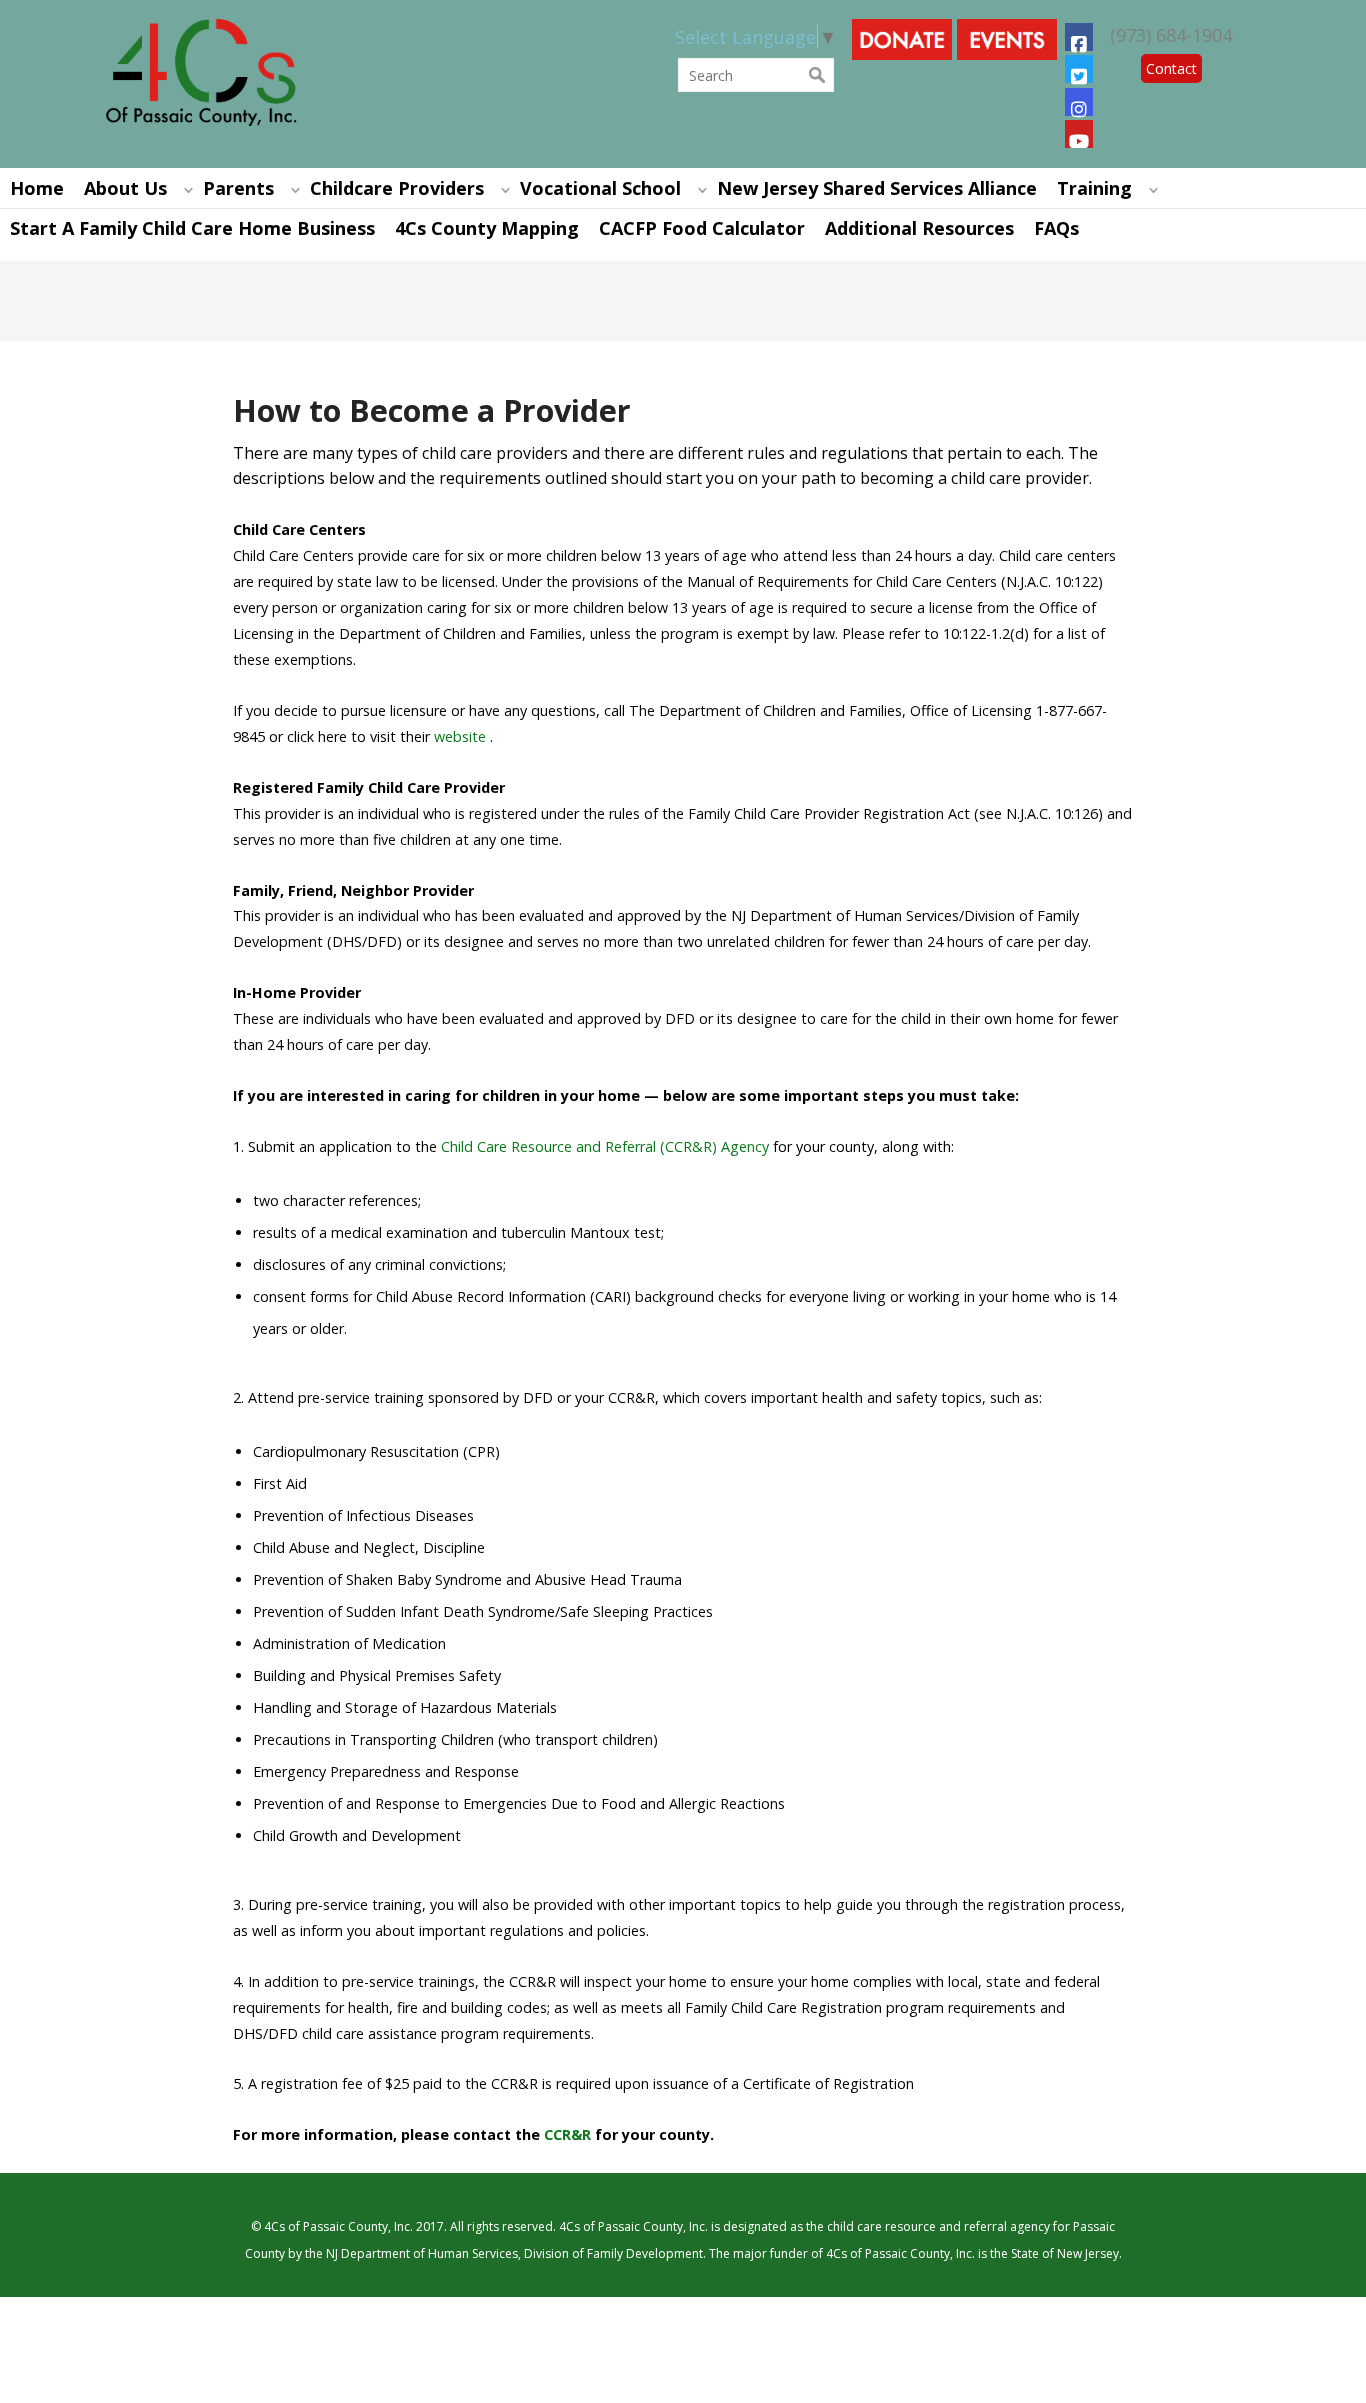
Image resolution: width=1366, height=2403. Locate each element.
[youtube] (1079, 134)
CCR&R (567, 2134)
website (460, 736)
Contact (1171, 68)
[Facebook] (1079, 37)
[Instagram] (1079, 102)
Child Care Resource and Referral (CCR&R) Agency (605, 1146)
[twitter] (1079, 69)
